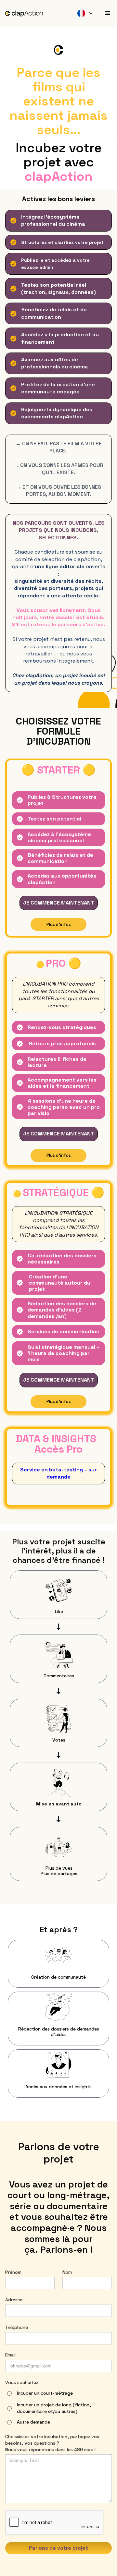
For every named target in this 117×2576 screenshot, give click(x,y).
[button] (80, 13)
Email (10, 2355)
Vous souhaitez (22, 2382)
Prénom (13, 2272)
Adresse (14, 2300)
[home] (24, 13)
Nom (67, 2272)
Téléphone (17, 2327)
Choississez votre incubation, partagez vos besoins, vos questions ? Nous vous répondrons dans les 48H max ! (52, 2443)
